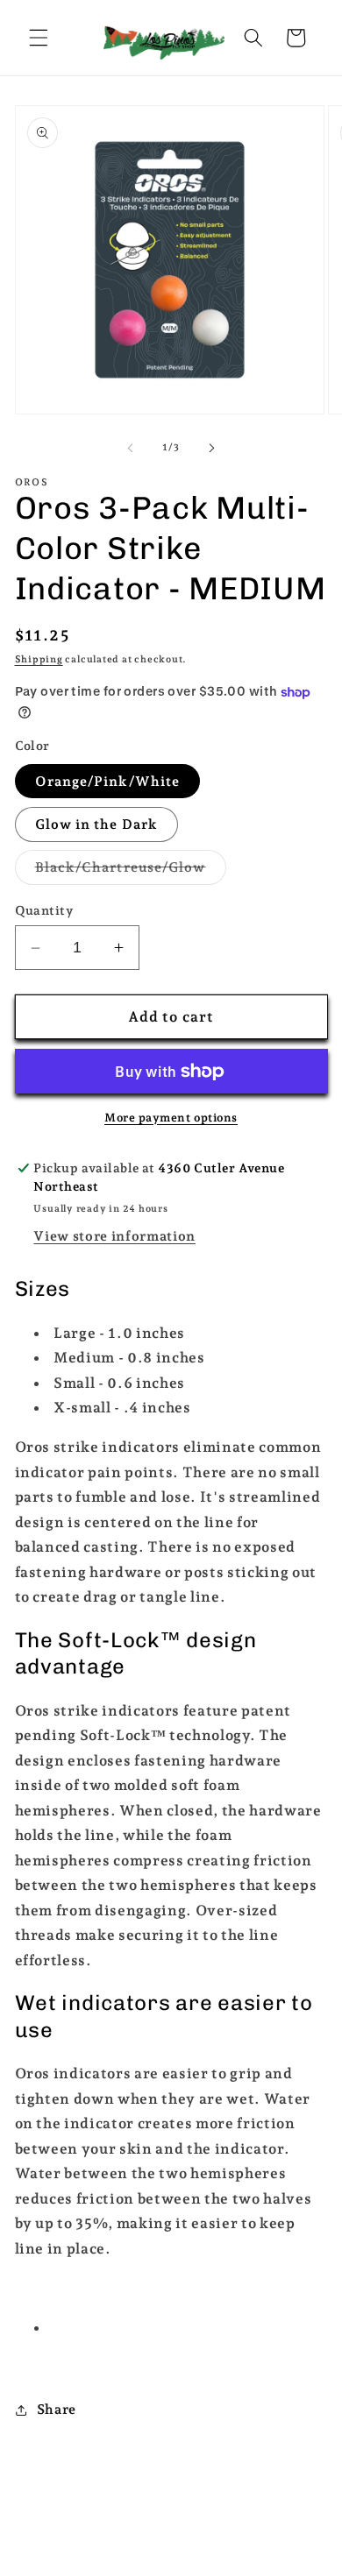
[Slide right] (211, 448)
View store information (114, 1236)
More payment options (171, 1118)
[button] (39, 38)
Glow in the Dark (97, 824)
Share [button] (57, 2409)
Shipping (39, 659)
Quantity (44, 910)
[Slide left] (131, 448)
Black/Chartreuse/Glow (131, 871)
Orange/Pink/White (108, 781)
